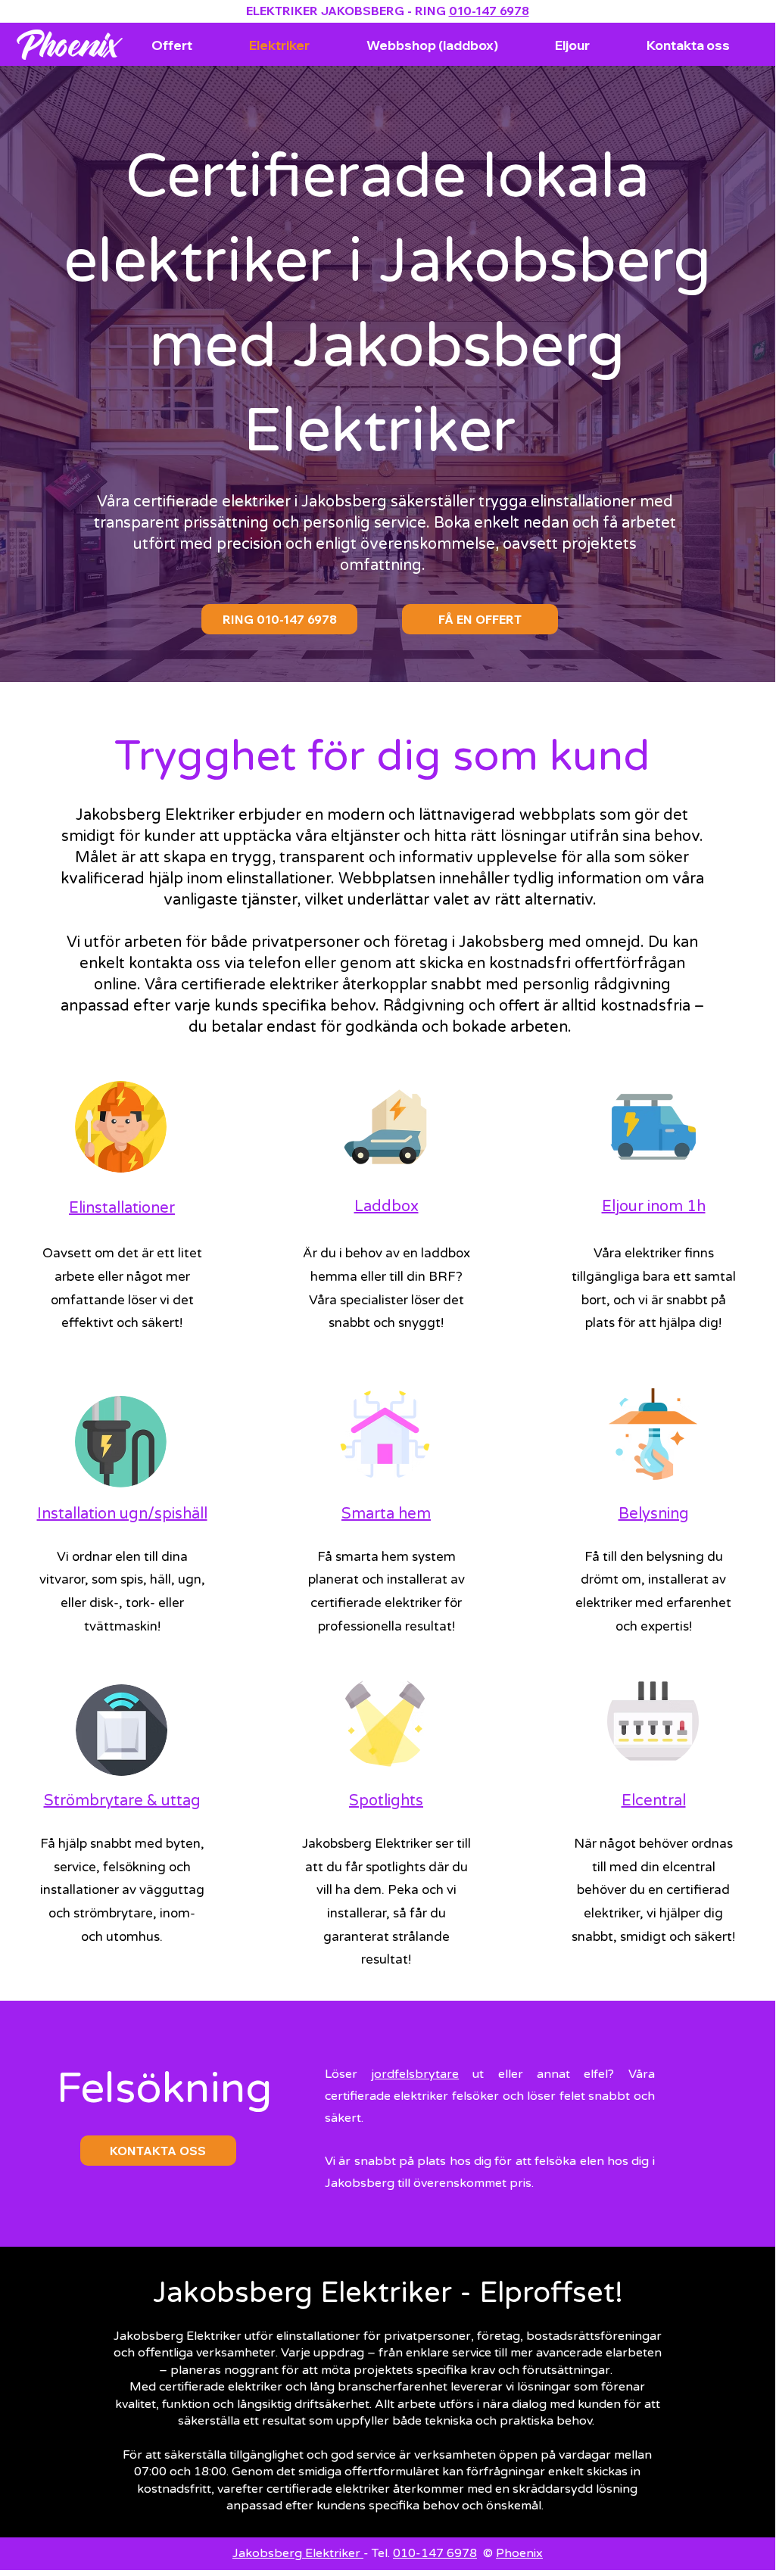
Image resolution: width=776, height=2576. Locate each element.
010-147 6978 (489, 11)
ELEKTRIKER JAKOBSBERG (325, 11)
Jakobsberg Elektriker (298, 2553)
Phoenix (519, 2553)
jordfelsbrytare (415, 2074)
